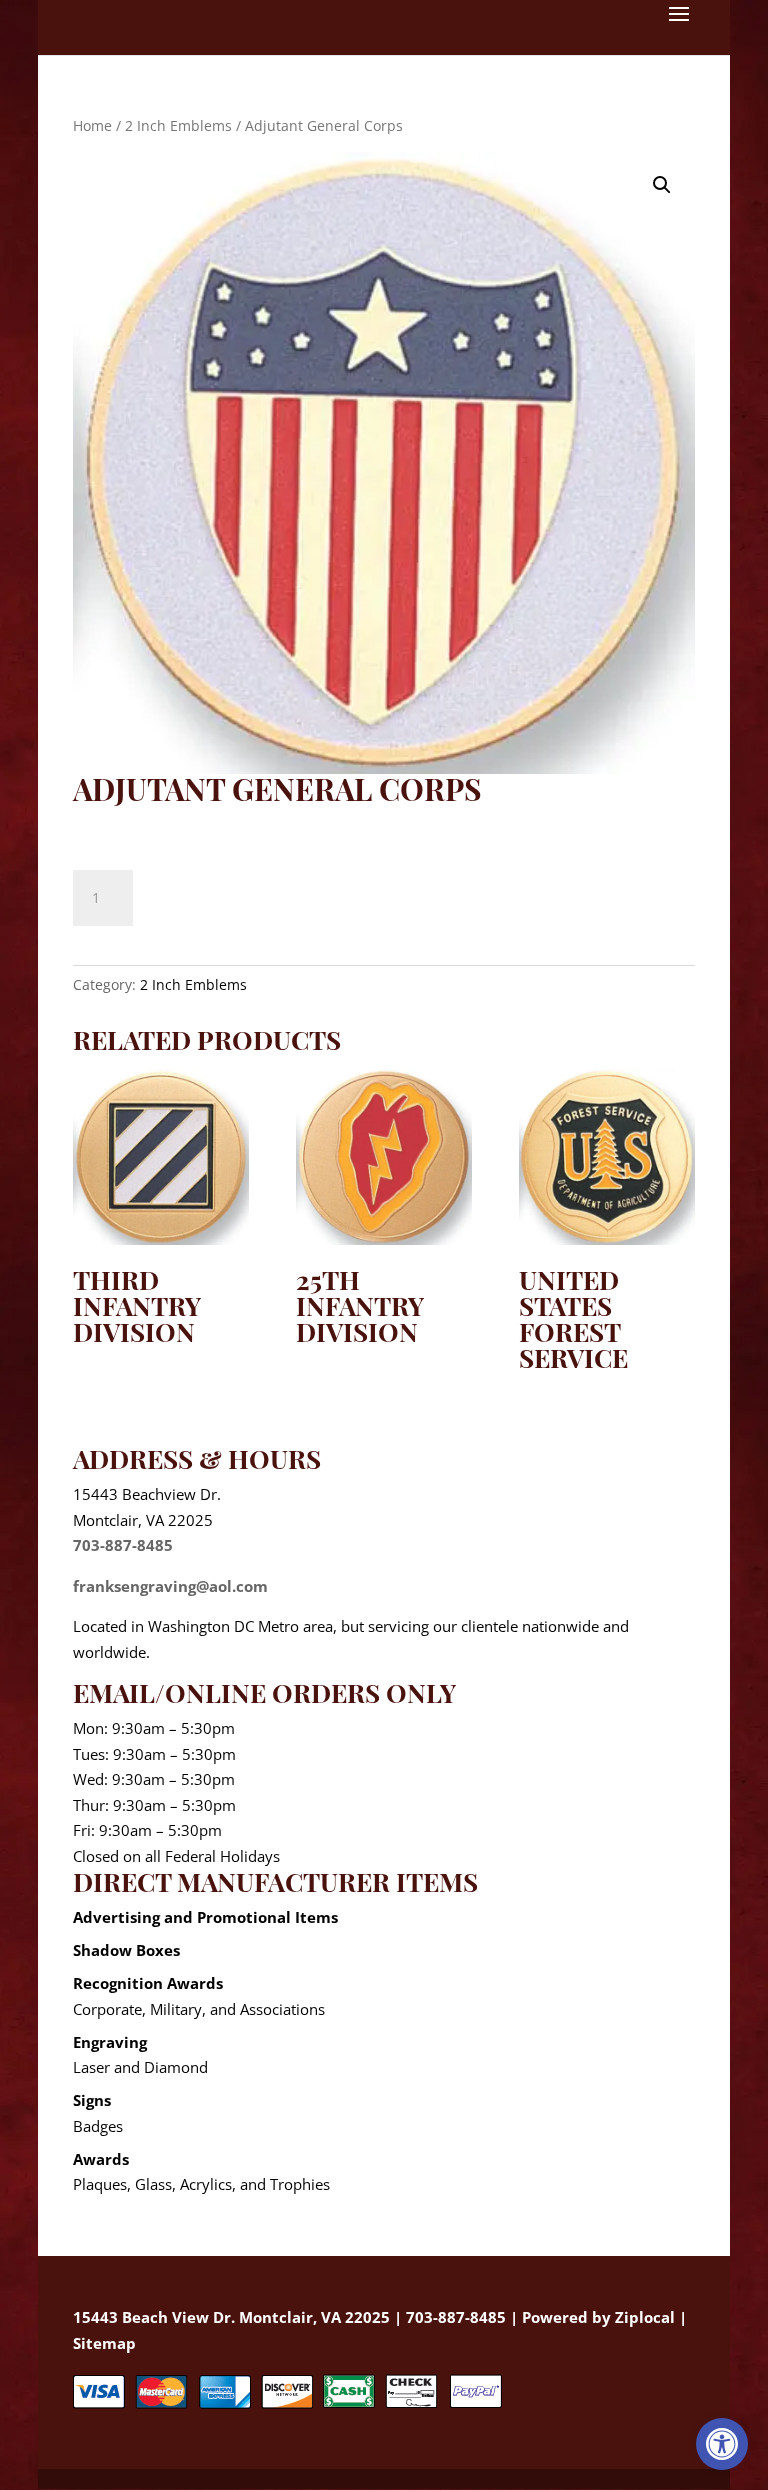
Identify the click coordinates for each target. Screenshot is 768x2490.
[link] (722, 2444)
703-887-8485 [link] (123, 1545)
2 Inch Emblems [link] (178, 125)
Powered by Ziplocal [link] (598, 2317)
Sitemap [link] (104, 2343)
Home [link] (92, 125)
